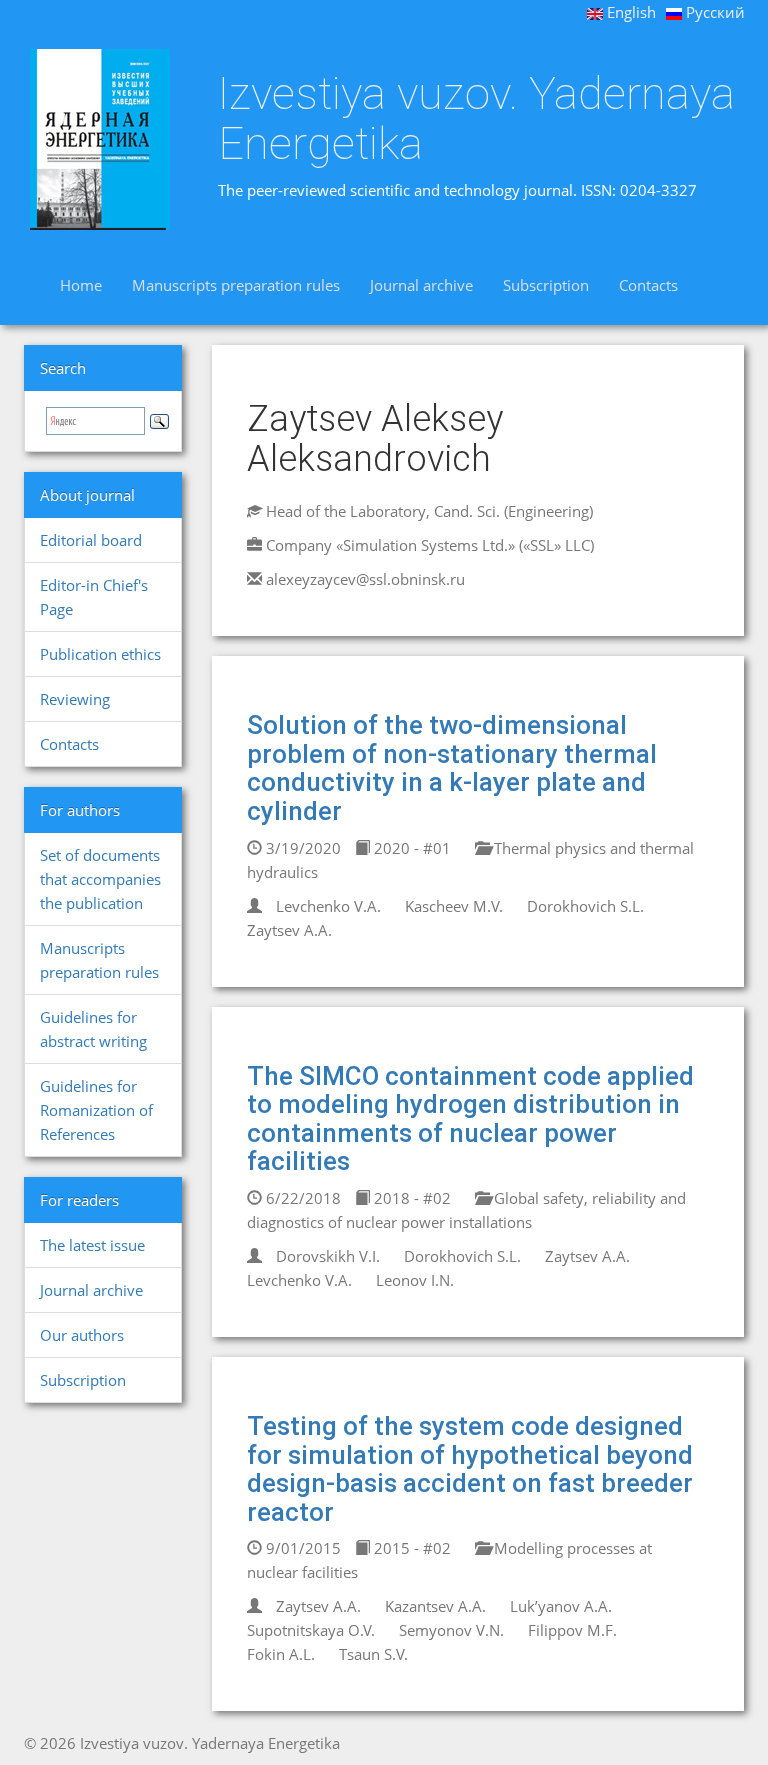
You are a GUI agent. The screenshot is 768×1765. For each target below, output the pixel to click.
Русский (713, 12)
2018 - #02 (410, 1198)
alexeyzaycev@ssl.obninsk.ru (365, 579)
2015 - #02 (410, 1548)
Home (81, 285)
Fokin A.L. (281, 1654)
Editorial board (91, 540)
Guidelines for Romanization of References (96, 1110)
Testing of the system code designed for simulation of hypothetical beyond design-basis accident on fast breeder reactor (470, 1469)
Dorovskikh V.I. (328, 1256)
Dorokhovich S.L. (585, 906)
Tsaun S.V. (373, 1654)
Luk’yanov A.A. (561, 1606)
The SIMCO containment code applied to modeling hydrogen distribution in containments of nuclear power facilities (470, 1119)
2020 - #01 (410, 848)
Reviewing (75, 699)
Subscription (546, 285)
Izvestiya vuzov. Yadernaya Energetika (476, 118)
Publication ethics (100, 654)
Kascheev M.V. (454, 906)
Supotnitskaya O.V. (311, 1630)
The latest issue (92, 1245)
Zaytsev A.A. (289, 930)
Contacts (648, 285)
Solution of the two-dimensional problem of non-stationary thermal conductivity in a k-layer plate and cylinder (452, 768)
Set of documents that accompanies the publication (100, 879)
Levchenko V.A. (328, 906)
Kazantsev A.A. (435, 1606)
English (629, 12)
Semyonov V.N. (451, 1630)
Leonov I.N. (415, 1280)
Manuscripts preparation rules (236, 285)
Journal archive (421, 285)
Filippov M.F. (572, 1630)
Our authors (82, 1335)
